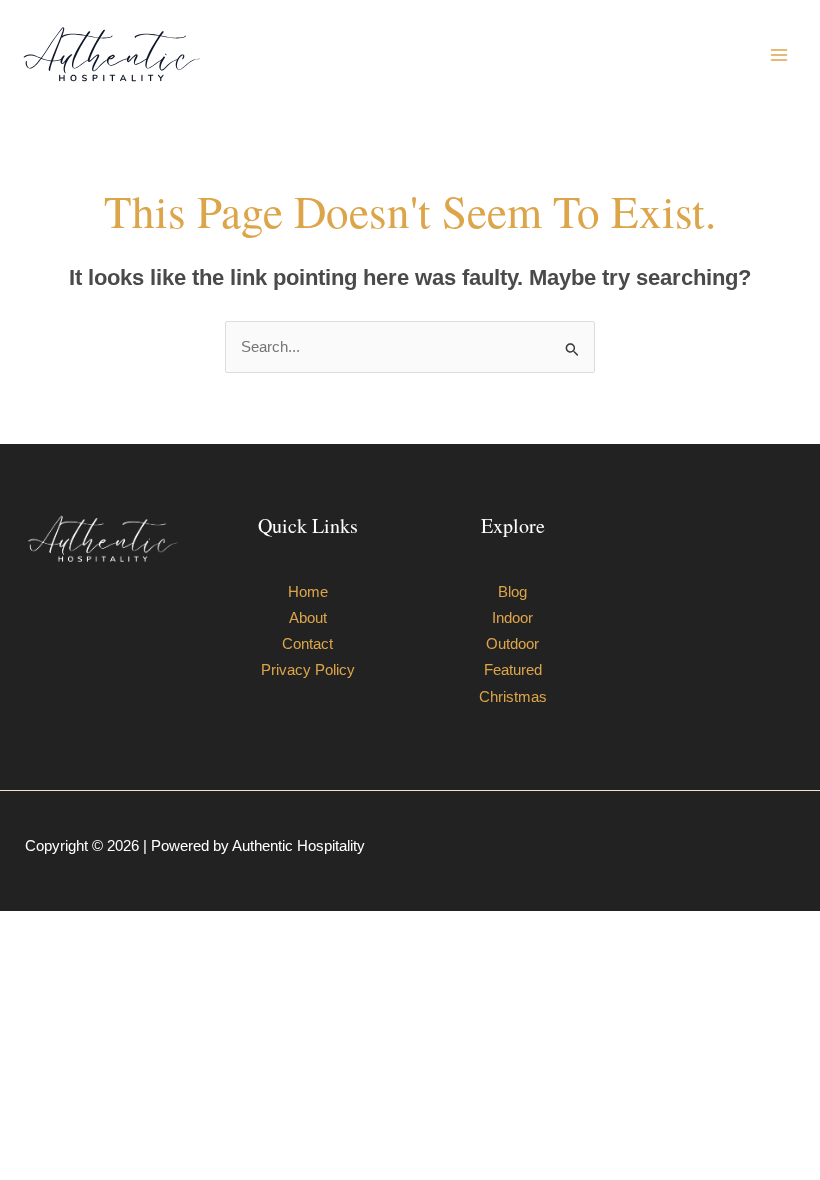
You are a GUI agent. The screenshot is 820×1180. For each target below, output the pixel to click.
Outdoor (512, 644)
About (308, 618)
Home (308, 592)
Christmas (513, 697)
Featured (513, 670)
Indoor (512, 618)
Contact (307, 644)
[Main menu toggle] (779, 55)
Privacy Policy (308, 670)
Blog (512, 592)
